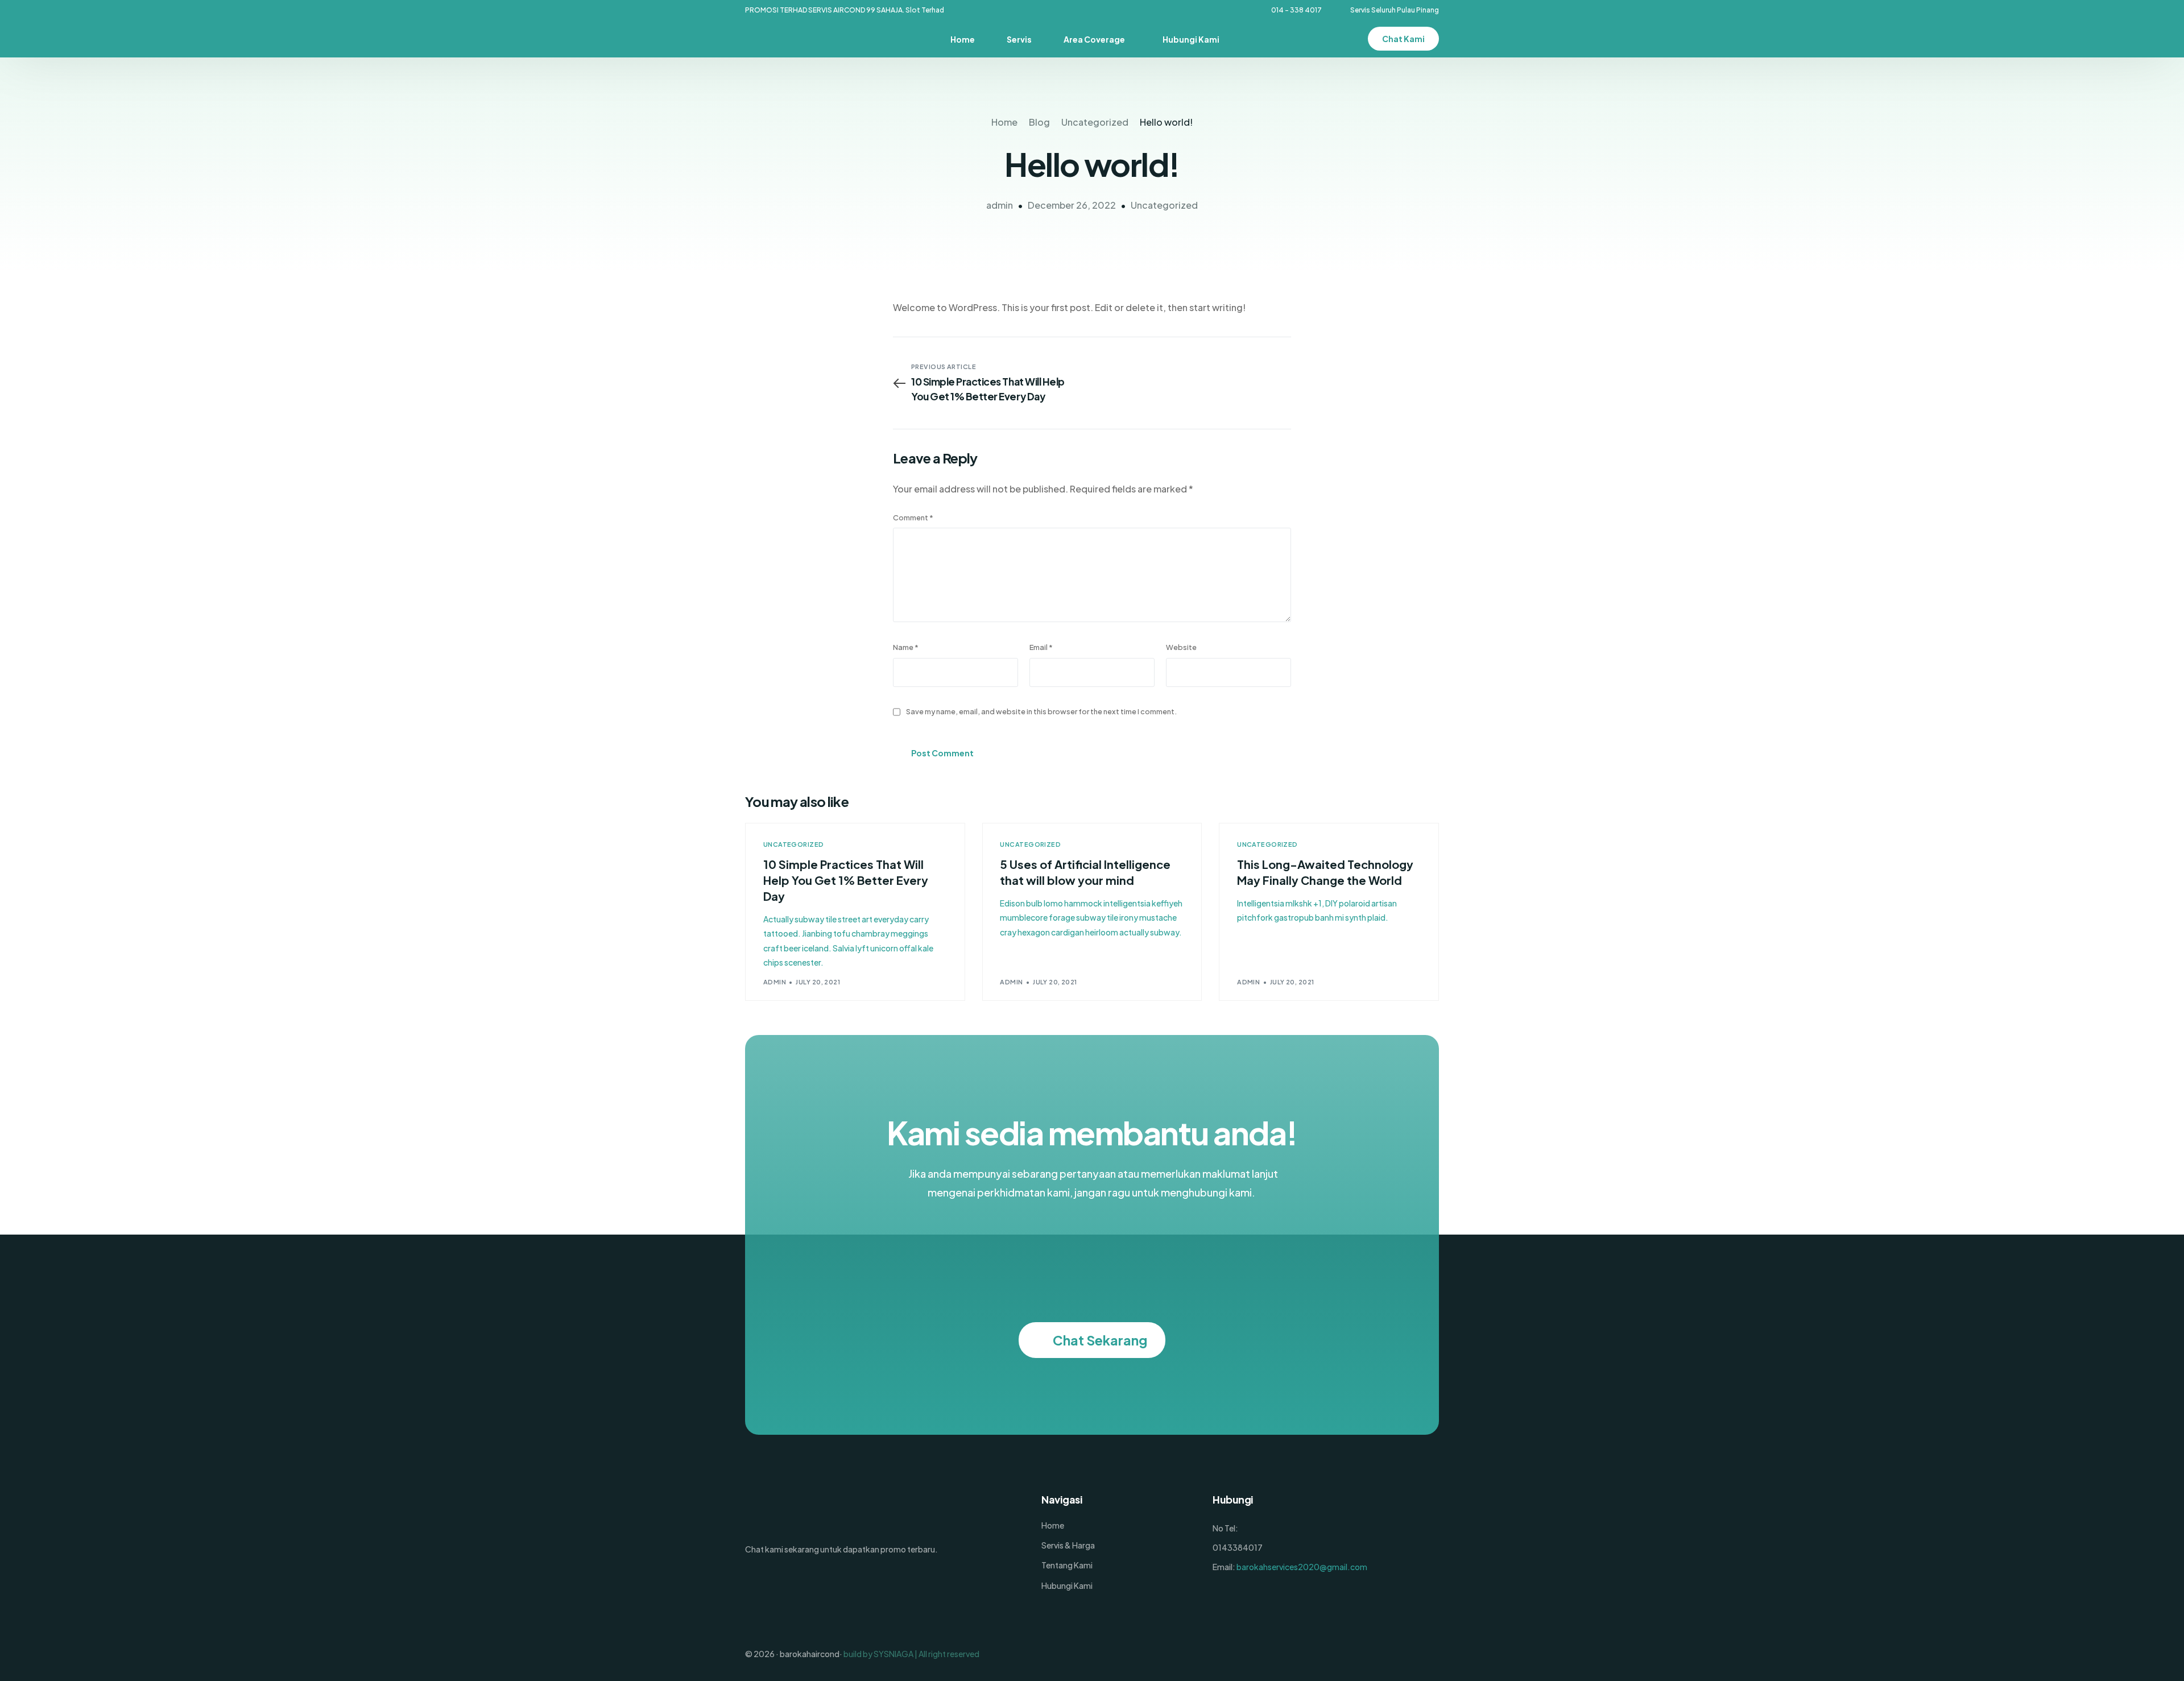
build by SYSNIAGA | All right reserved (911, 1654)
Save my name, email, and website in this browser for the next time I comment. (1041, 711)
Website (1181, 647)
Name (906, 647)
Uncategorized (1164, 205)
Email (1041, 647)
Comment (913, 517)
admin (1000, 205)
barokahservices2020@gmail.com (1302, 1567)
